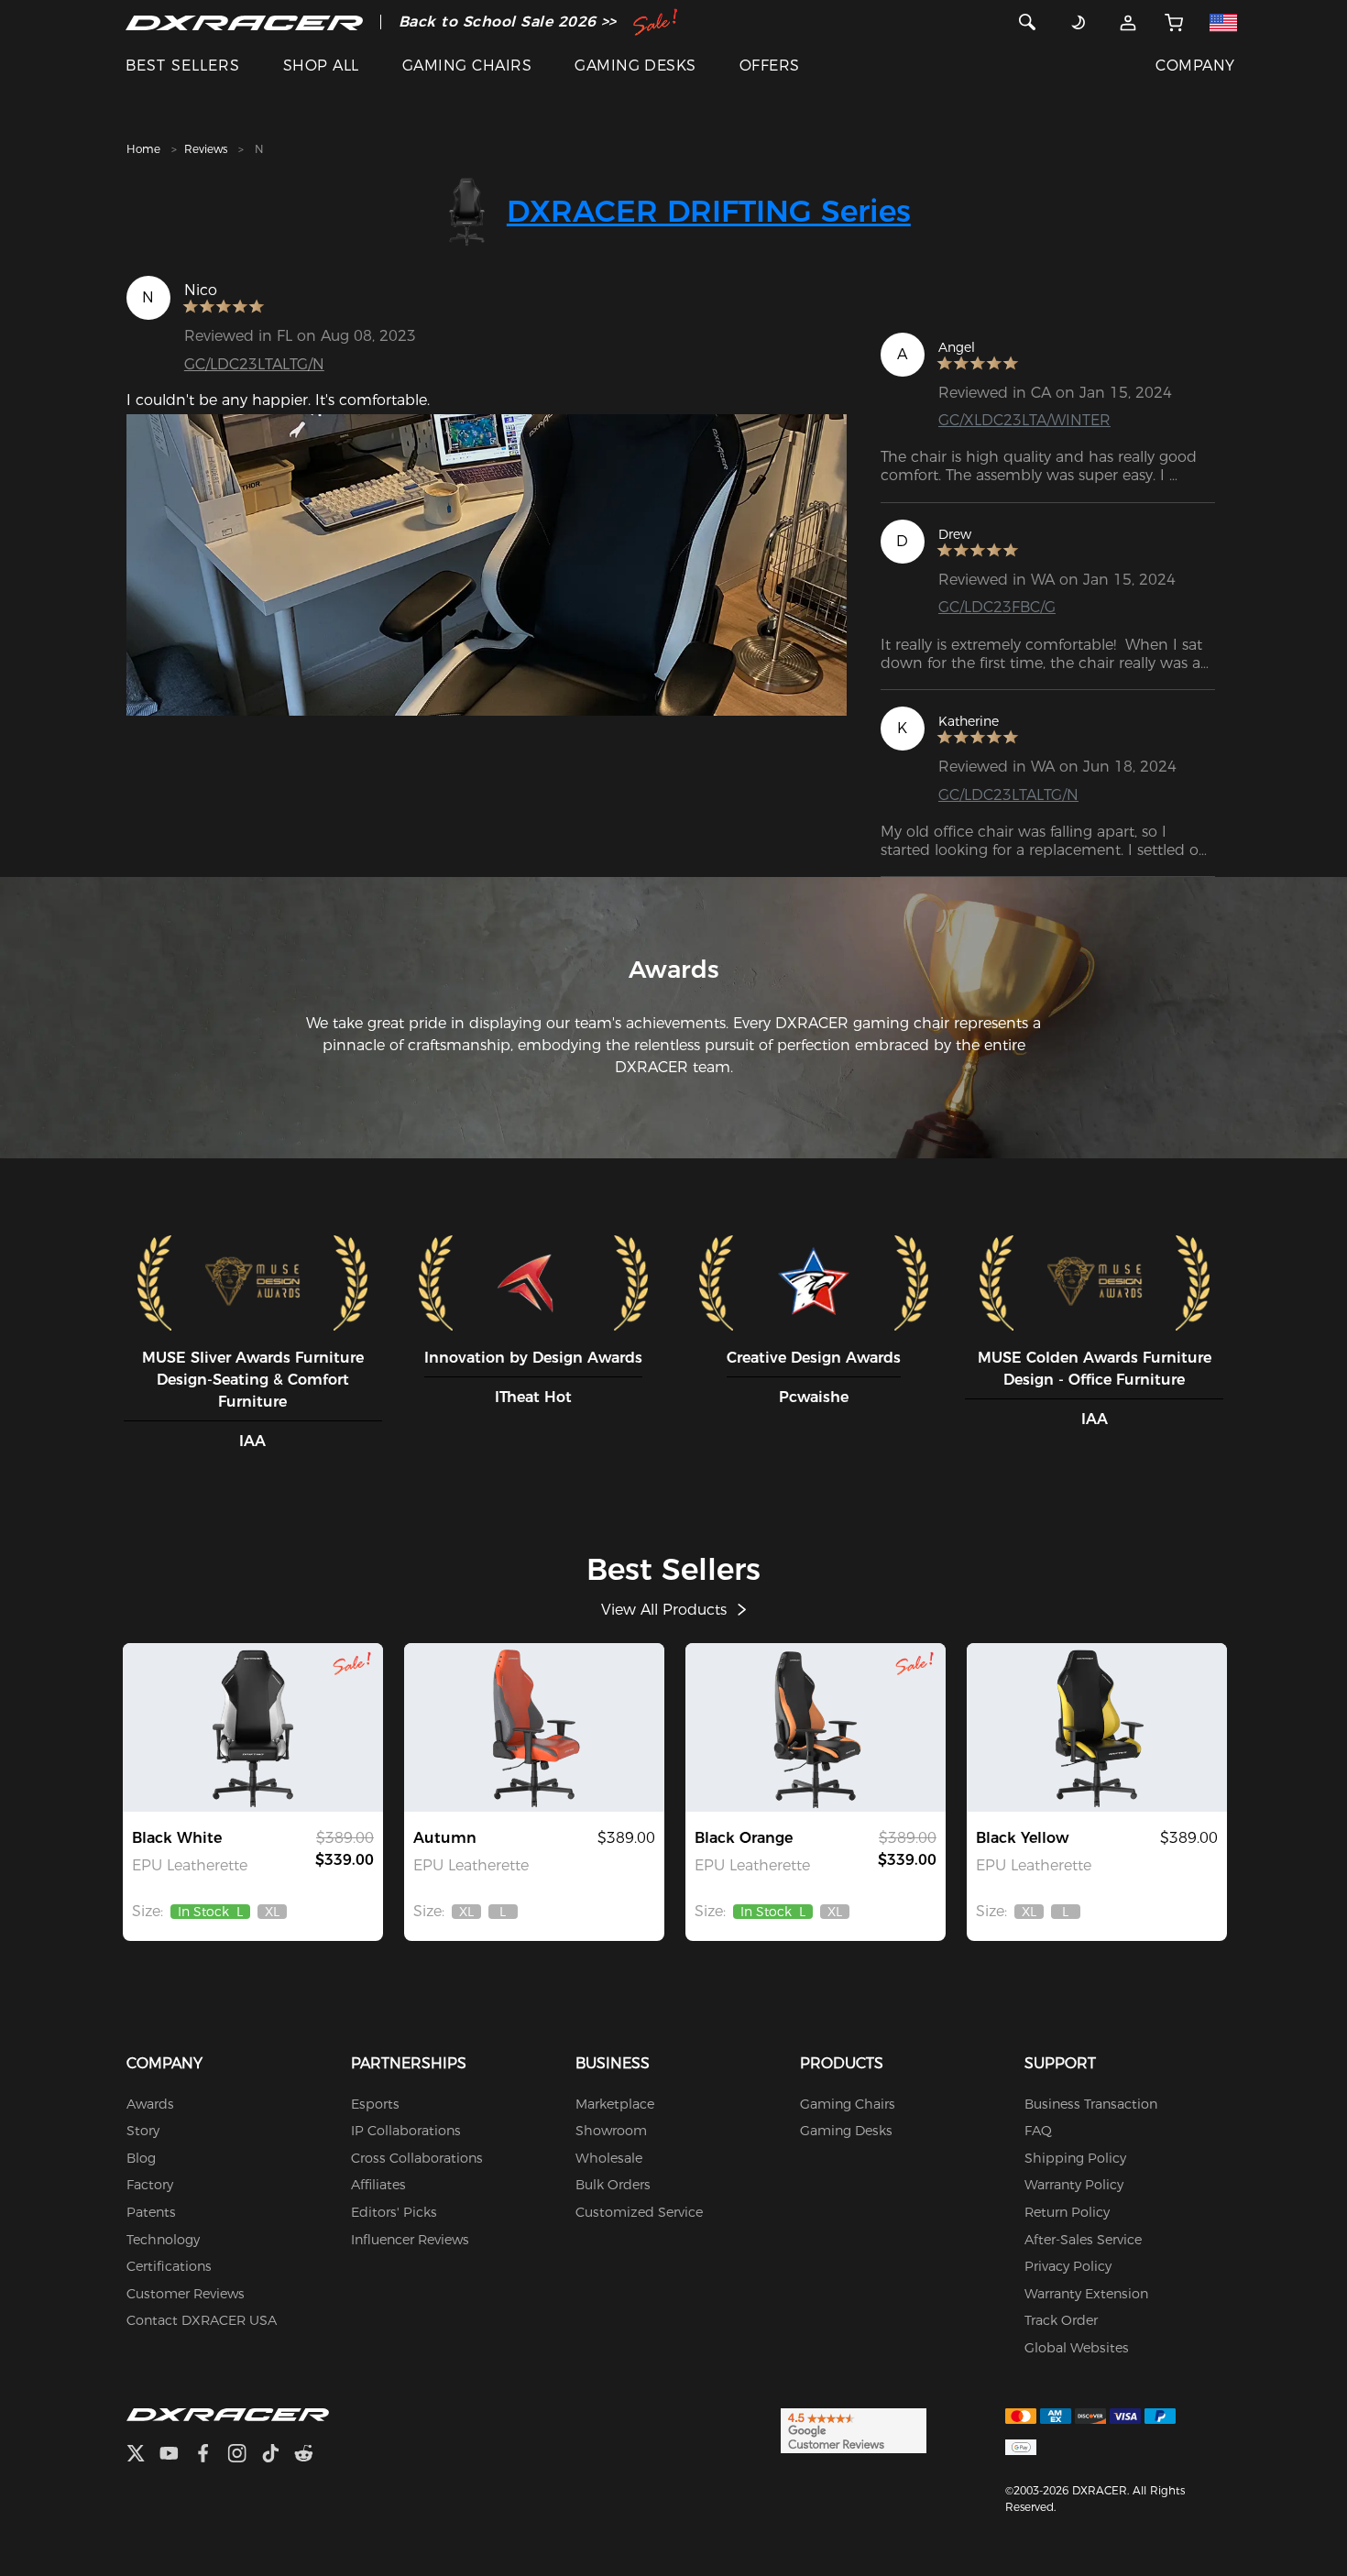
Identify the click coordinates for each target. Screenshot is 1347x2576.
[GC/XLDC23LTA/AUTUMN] (534, 1727)
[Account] (1128, 22)
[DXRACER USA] (244, 22)
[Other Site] (1223, 22)
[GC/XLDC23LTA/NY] (1097, 1727)
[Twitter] (143, 2455)
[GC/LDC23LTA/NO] (816, 1727)
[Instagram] (244, 2455)
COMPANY (1195, 66)
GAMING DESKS (635, 66)
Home (143, 149)
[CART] (1174, 22)
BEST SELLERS (183, 66)
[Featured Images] (487, 565)
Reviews (206, 149)
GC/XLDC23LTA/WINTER (1024, 420)
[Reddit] (311, 2455)
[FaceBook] (210, 2455)
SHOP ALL (321, 66)
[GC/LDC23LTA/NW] (253, 1727)
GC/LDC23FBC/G (997, 607)
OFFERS (770, 66)
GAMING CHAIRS (467, 66)
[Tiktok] (278, 2455)
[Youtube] (176, 2455)
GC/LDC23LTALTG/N (254, 364)
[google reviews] (854, 2429)
